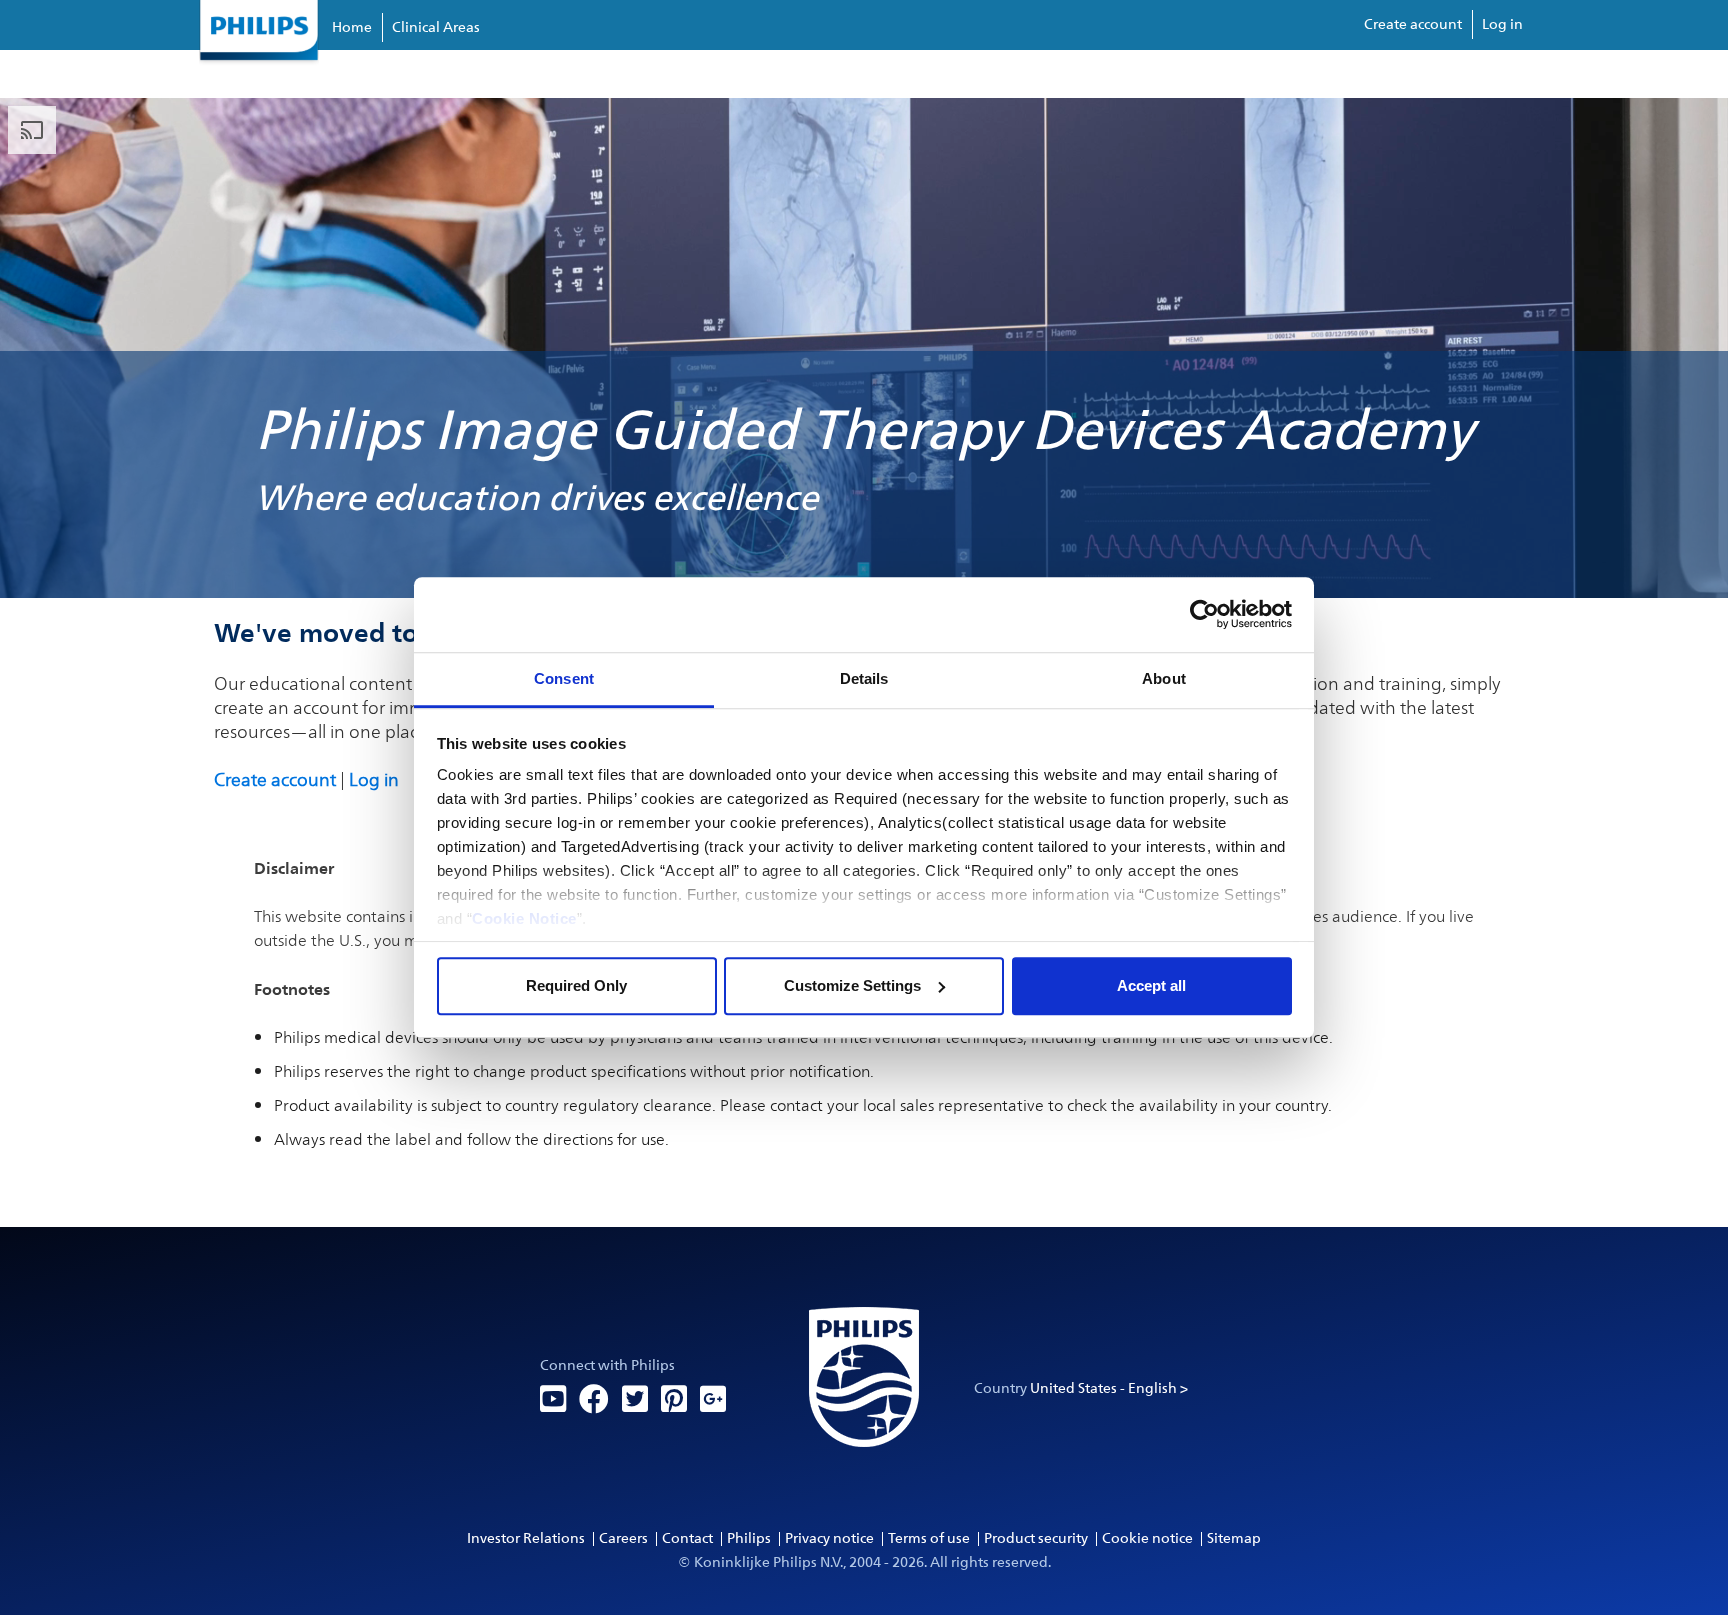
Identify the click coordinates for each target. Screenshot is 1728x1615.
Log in (1502, 24)
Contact (687, 1538)
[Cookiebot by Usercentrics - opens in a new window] (1204, 614)
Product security (1036, 1538)
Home (352, 27)
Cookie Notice (524, 918)
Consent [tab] (564, 678)
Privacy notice (829, 1538)
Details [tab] (864, 678)
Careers (623, 1538)
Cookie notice (1147, 1538)
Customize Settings (852, 985)
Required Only (576, 985)
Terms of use (929, 1538)
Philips (749, 1538)
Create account (1413, 24)
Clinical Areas (436, 27)
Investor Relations (526, 1538)
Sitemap (1234, 1538)
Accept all (1151, 985)
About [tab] (1164, 678)
